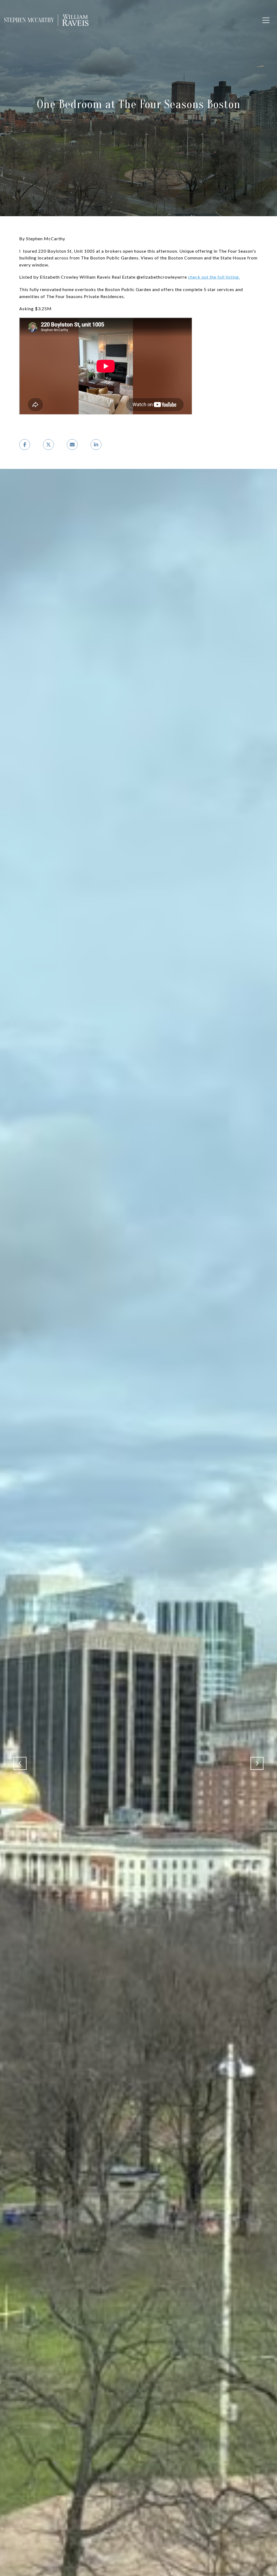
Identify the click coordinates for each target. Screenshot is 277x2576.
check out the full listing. (214, 277)
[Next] (257, 1763)
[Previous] (20, 1763)
